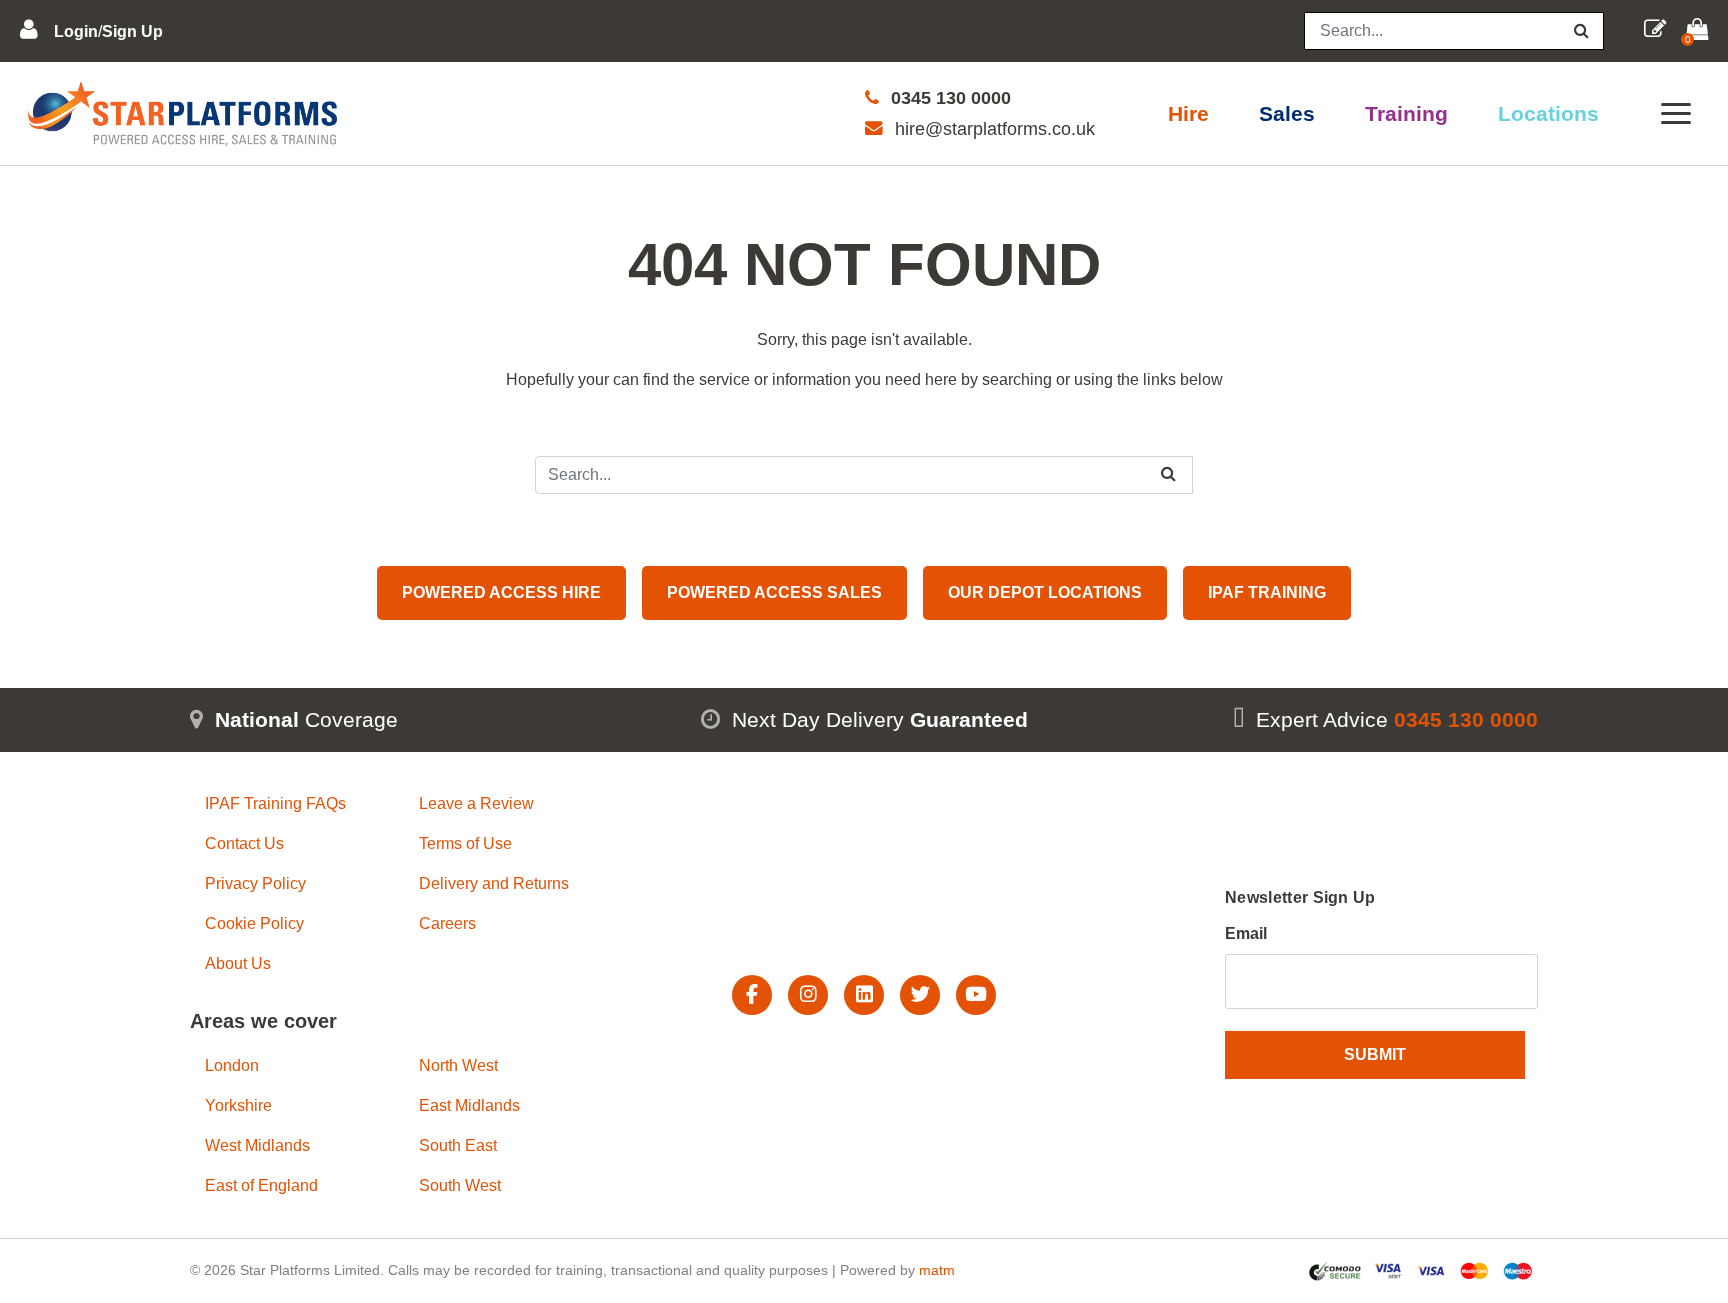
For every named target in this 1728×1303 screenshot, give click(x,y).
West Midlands (257, 1145)
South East (458, 1145)
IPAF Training (1267, 592)
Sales (1287, 113)
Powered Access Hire (501, 592)
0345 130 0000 (951, 98)
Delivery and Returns (494, 883)
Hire (1188, 113)
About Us (238, 963)
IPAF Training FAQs (275, 803)
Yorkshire (238, 1105)
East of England (261, 1185)
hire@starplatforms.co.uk (995, 129)
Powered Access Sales (774, 592)
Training (1406, 113)
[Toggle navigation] (1676, 113)
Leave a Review (476, 803)
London (232, 1065)
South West (460, 1185)
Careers (447, 923)
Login (76, 31)
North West (458, 1065)
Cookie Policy (254, 923)
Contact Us (244, 843)
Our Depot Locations (1045, 592)
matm (937, 1270)
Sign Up (132, 31)
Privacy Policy (255, 883)
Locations (1548, 113)
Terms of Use (465, 843)
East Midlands (469, 1105)
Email (1246, 933)
